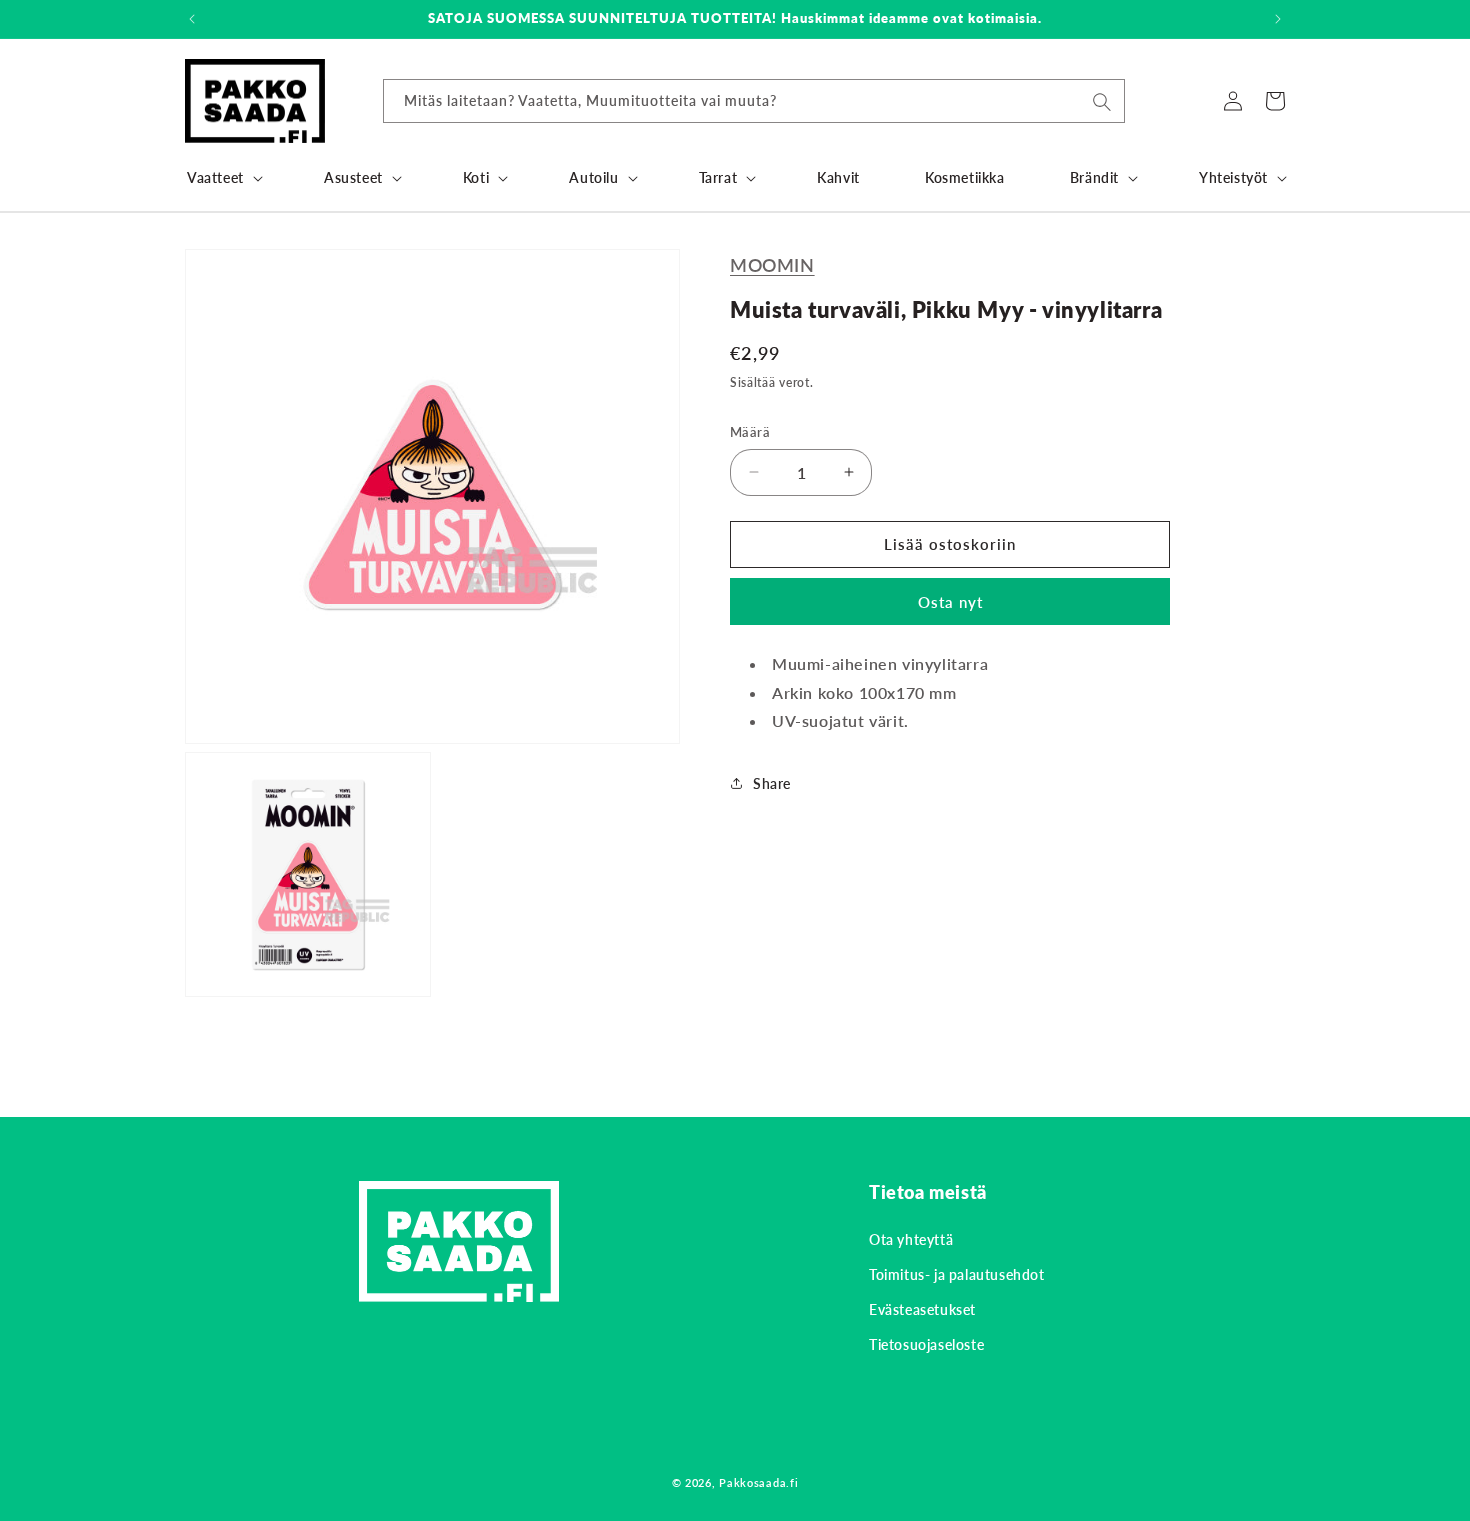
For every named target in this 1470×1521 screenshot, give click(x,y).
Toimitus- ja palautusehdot (957, 1274)
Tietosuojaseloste (926, 1344)
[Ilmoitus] (1278, 19)
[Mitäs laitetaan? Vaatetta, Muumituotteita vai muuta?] (1102, 102)
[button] (223, 178)
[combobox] (754, 101)
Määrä (750, 432)
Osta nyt (950, 602)
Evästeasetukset (922, 1309)
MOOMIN (772, 265)
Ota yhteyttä (911, 1239)
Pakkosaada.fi (758, 1482)
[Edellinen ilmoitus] (192, 19)
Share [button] (772, 783)
